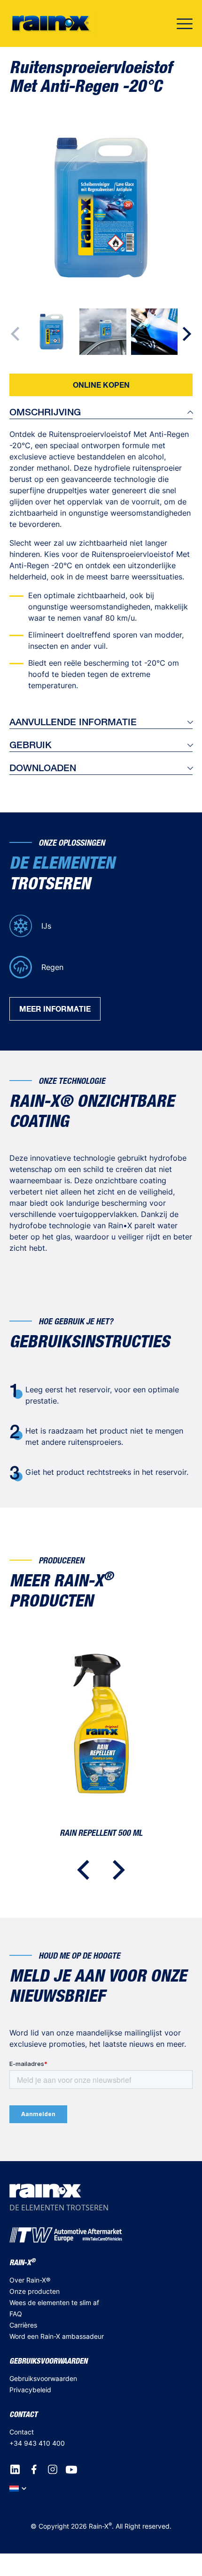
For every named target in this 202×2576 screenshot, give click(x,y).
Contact (22, 2432)
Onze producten (35, 2291)
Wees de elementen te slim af (54, 2302)
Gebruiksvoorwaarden (43, 2378)
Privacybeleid (30, 2390)
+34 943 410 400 (37, 2443)
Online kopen (101, 385)
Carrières (23, 2325)
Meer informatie (55, 1009)
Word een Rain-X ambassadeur (57, 2336)
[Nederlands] (18, 2488)
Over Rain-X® (30, 2280)
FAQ (16, 2314)
